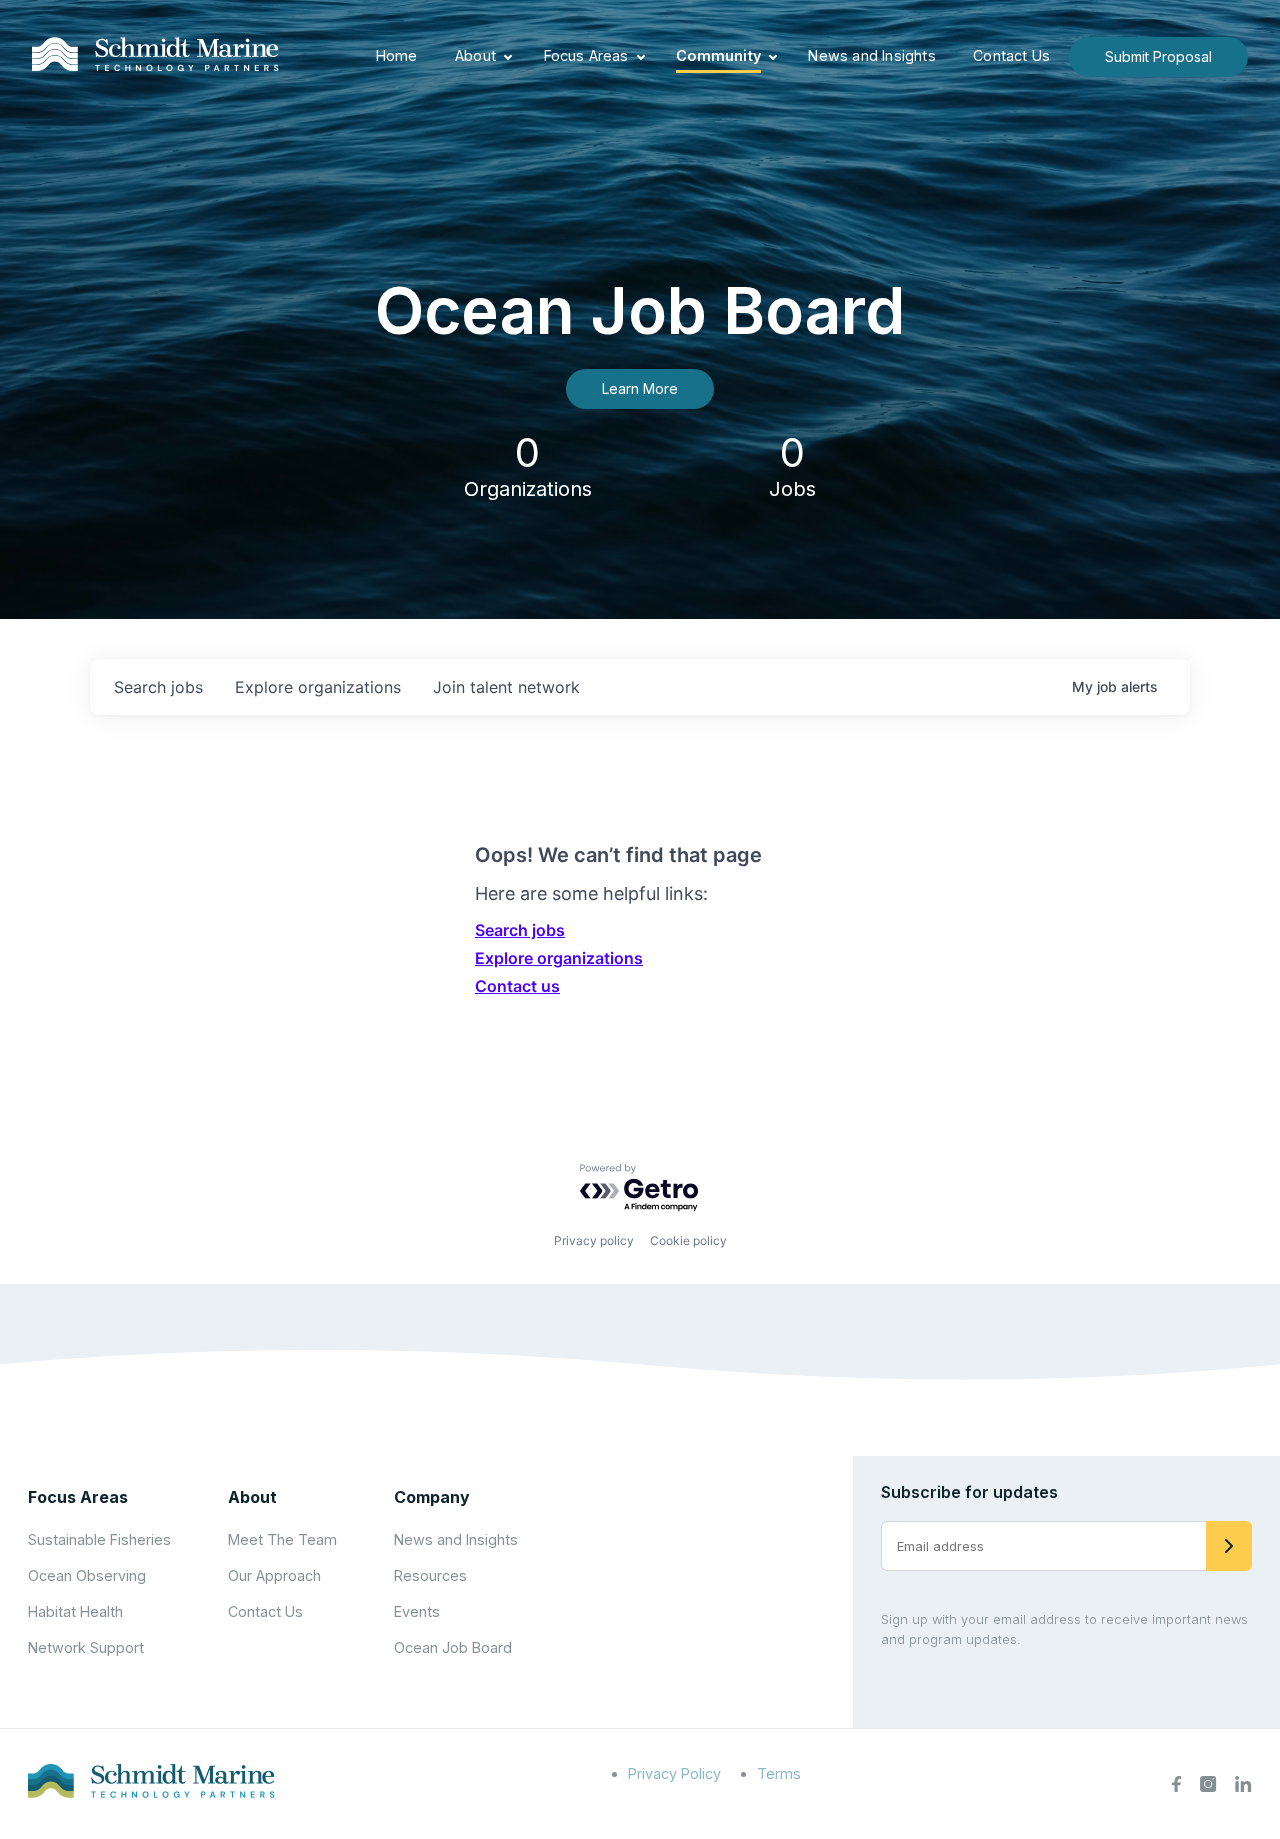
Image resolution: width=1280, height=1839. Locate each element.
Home (397, 55)
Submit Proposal (1158, 56)
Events (417, 1611)
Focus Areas (586, 55)
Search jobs (520, 930)
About (475, 55)
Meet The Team (282, 1539)
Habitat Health (75, 1611)
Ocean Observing (87, 1575)
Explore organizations (559, 958)
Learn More (640, 388)
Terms (779, 1773)
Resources (430, 1575)
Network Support (86, 1647)
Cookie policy (688, 1240)
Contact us (517, 986)
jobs (158, 687)
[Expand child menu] (508, 57)
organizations (318, 687)
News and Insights (871, 55)
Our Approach (274, 1575)
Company (432, 1497)
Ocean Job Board (453, 1647)
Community (718, 55)
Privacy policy (594, 1240)
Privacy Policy (674, 1773)
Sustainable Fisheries (99, 1539)
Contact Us (1011, 55)
